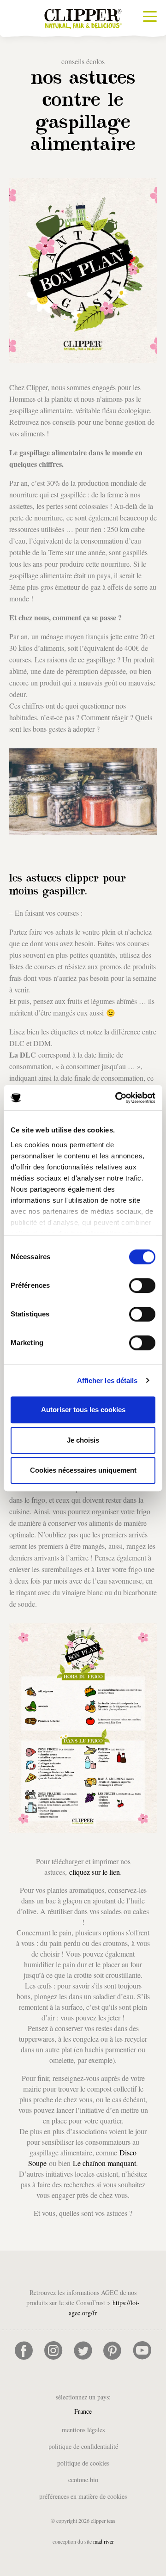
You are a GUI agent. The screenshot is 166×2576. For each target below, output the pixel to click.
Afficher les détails (107, 1380)
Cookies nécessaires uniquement (83, 1470)
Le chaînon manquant (104, 2163)
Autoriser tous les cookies (83, 1410)
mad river (104, 2541)
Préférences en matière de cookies (83, 2496)
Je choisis (83, 1440)
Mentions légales (83, 2430)
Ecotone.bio (83, 2480)
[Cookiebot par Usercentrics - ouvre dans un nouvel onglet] (117, 1098)
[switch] (142, 1285)
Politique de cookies (83, 2463)
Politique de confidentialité (83, 2446)
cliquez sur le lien (95, 1872)
